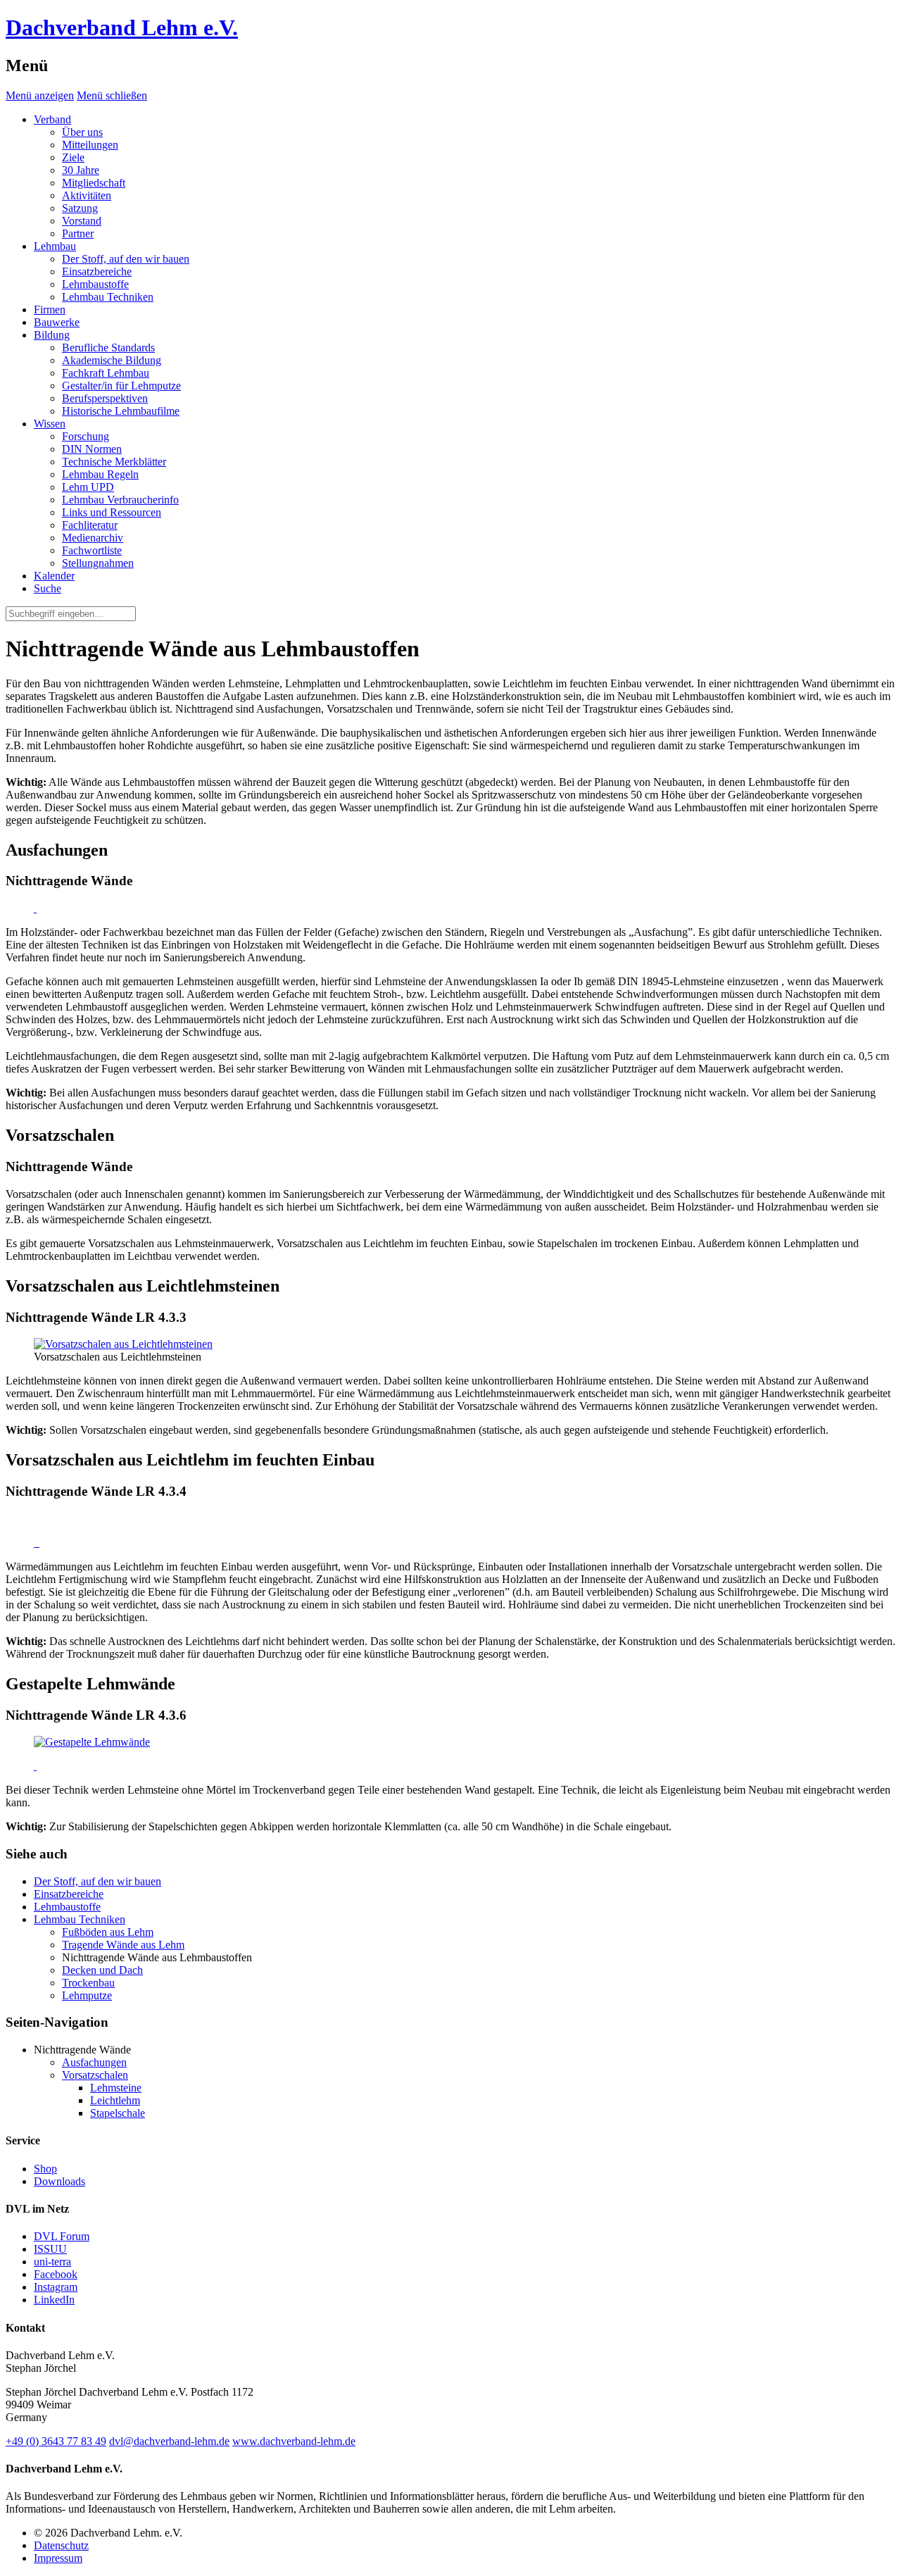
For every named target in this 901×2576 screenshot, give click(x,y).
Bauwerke (57, 322)
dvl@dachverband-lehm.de (169, 2441)
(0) (56, 2441)
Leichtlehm (115, 2100)
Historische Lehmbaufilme (121, 411)
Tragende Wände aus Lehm (123, 1945)
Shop (45, 2169)
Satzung (80, 208)
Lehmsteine (116, 2088)
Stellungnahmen (98, 563)
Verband (52, 119)
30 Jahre (81, 170)
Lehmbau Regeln (100, 474)
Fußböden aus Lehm (108, 1932)
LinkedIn (54, 2300)
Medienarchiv (93, 538)
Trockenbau (88, 1983)
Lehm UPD (88, 487)
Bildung (52, 335)
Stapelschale (118, 2113)
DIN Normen (92, 449)
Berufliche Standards (108, 348)
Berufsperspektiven (105, 398)
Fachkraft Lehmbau (106, 373)
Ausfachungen (94, 2062)
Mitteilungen (90, 145)
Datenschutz (61, 2545)
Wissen (50, 424)
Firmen (50, 310)
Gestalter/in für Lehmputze (121, 386)
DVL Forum (62, 2236)
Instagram (56, 2287)
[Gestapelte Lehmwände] (92, 1742)
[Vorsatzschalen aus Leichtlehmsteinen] (123, 1344)
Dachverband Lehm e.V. (122, 27)
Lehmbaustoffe (95, 284)
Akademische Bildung (112, 360)
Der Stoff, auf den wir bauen (126, 259)
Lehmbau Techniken (108, 297)
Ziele (73, 157)
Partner (78, 233)
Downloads (59, 2181)
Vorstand (82, 221)
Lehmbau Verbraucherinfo (120, 500)
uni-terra (52, 2262)
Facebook (56, 2274)
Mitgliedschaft (94, 183)
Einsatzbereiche (97, 271)
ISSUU (50, 2249)
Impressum (58, 2558)
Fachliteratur (90, 525)
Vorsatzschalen (95, 2075)
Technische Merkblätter (114, 462)
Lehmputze (87, 1995)
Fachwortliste (92, 550)
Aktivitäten (87, 195)
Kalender (54, 576)
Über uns (82, 132)
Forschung (86, 436)
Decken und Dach (102, 1970)
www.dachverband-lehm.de (294, 2441)
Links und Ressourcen (112, 512)
